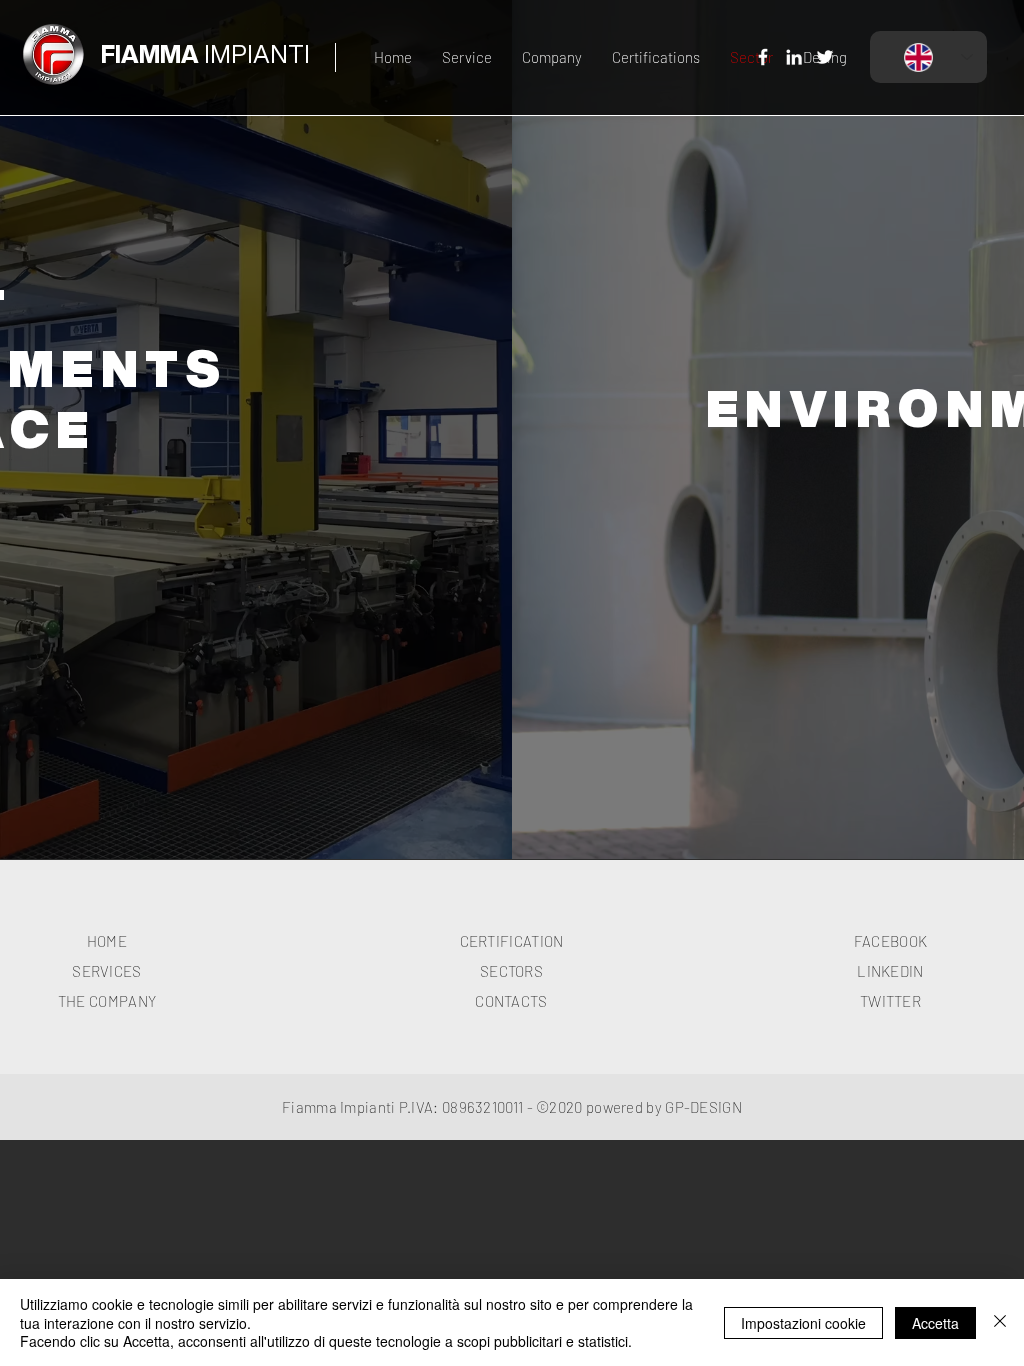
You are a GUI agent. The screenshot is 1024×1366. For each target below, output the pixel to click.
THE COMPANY (107, 1001)
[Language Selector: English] (928, 57)
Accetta (935, 1323)
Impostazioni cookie (803, 1323)
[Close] (1000, 1322)
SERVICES (106, 971)
